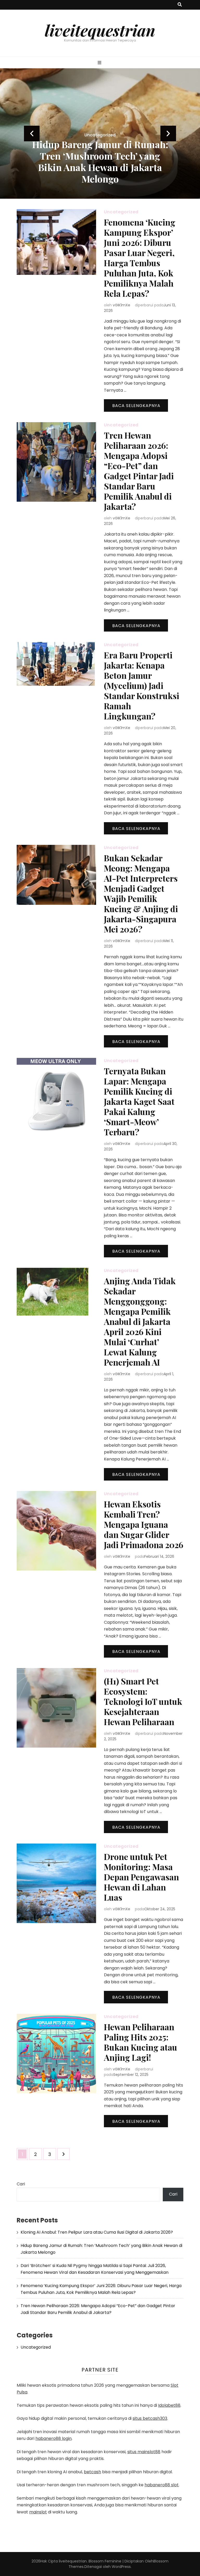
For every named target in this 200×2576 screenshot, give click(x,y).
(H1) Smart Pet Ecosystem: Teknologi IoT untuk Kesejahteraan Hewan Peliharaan (143, 1701)
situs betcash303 (150, 2418)
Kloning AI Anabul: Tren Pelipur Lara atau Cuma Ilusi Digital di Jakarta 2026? (97, 2232)
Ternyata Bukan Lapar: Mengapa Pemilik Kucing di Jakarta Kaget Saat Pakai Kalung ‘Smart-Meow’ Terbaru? (139, 1101)
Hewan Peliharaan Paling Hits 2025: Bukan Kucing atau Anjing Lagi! (140, 2042)
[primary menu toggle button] (100, 63)
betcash (92, 2472)
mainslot (38, 2512)
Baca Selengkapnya (136, 406)
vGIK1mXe (121, 305)
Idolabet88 (169, 2405)
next (168, 134)
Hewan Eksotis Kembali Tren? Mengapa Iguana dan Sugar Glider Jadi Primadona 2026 (144, 1524)
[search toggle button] (180, 5)
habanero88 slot (162, 2485)
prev (32, 134)
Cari (21, 2184)
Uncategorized (100, 123)
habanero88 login (54, 2438)
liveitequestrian (100, 30)
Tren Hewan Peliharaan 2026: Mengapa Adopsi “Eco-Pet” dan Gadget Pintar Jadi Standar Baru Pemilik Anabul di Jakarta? (139, 471)
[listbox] (100, 134)
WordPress (121, 2567)
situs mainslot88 (144, 2452)
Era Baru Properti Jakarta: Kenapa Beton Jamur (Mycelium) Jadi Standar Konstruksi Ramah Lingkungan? (142, 685)
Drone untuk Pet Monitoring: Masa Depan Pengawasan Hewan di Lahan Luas (141, 1877)
